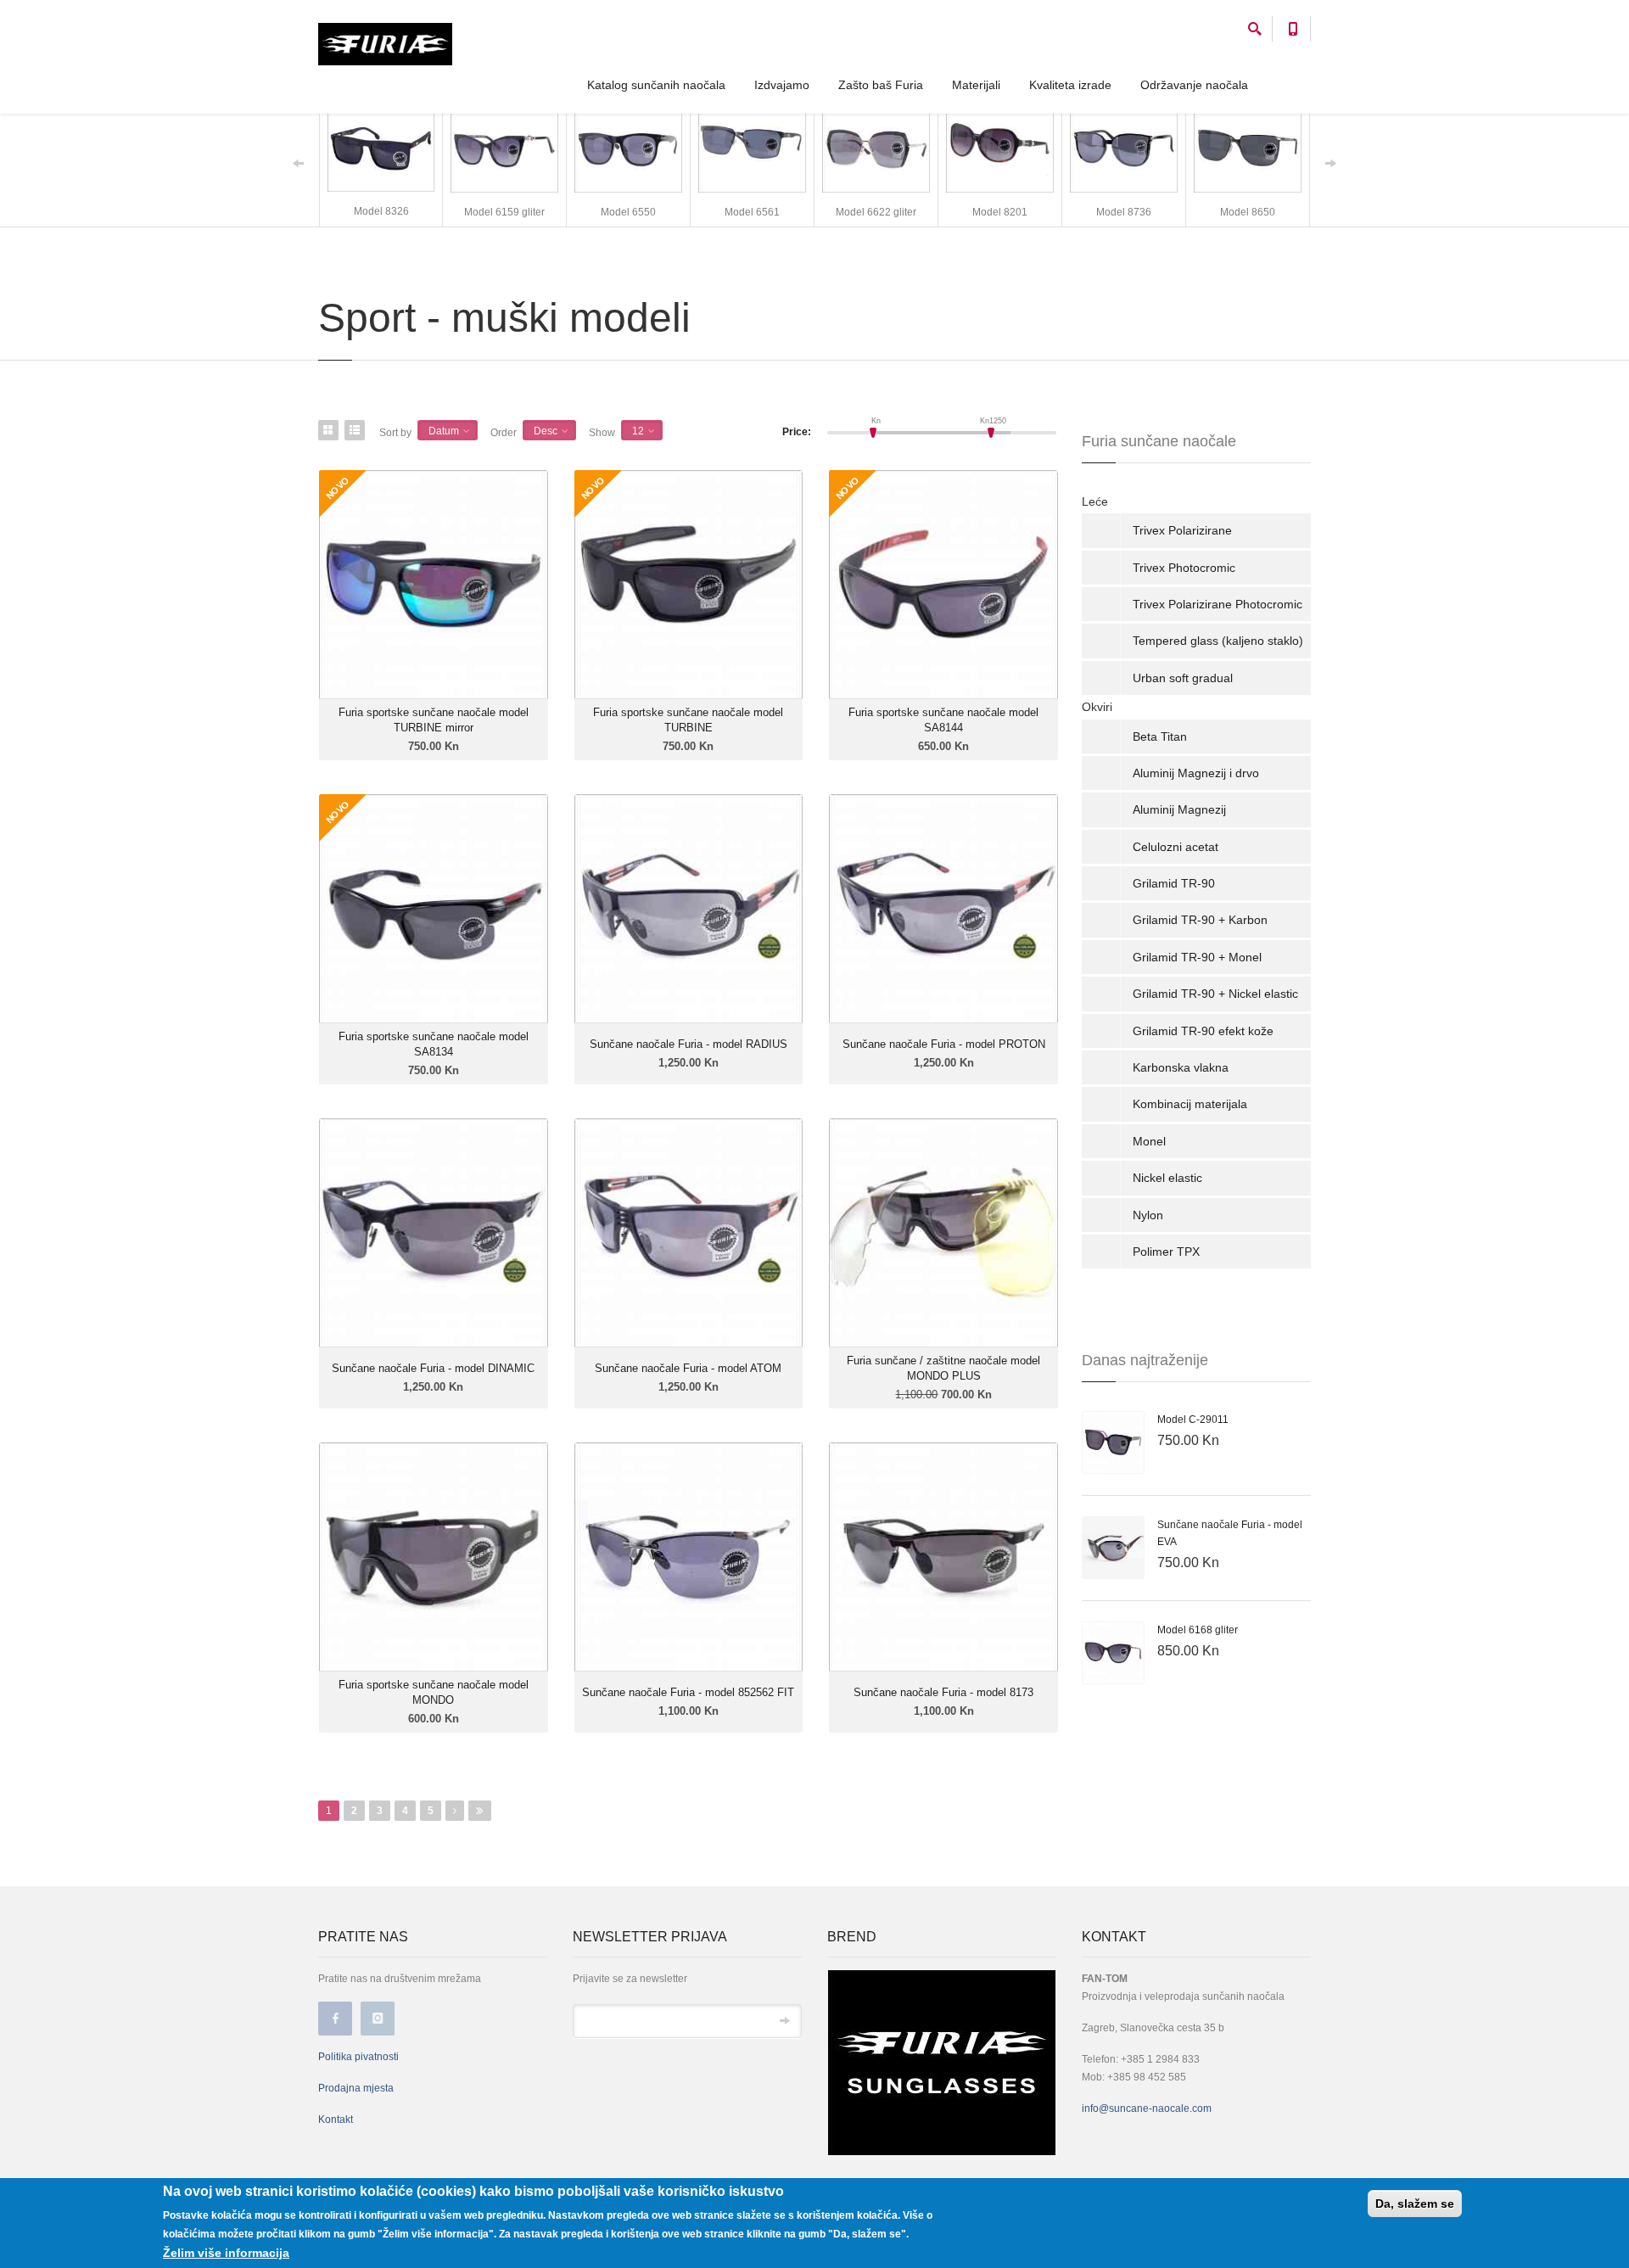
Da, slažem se (1415, 2204)
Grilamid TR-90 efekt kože (1203, 1031)
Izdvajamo (782, 85)
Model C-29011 (1193, 1420)
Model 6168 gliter (1198, 1630)
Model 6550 (628, 212)
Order (504, 433)
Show (602, 433)
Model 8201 (1000, 212)
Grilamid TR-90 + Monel (1197, 957)
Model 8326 (381, 211)
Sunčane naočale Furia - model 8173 (943, 1692)
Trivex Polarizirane (1182, 530)
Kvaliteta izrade (1070, 85)
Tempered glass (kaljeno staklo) (1218, 641)
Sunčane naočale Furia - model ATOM (688, 1368)
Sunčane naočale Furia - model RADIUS (689, 1044)
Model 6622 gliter (876, 212)
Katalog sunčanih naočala (656, 85)
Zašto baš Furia (881, 85)
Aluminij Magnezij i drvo (1196, 773)
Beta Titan (1160, 736)
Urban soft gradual (1183, 678)
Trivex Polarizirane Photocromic (1218, 604)
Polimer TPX (1166, 1252)
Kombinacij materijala (1190, 1104)
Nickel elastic (1167, 1178)
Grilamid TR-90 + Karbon (1200, 920)
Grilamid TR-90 (1174, 883)
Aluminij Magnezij (1179, 809)
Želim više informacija (226, 2253)
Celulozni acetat (1176, 847)
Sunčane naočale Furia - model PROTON (944, 1044)
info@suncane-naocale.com (1147, 2108)
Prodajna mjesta (356, 2088)
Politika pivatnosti (358, 2057)
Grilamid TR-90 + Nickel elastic (1215, 994)
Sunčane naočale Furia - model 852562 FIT (688, 1692)
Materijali (976, 85)
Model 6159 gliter (504, 212)
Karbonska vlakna (1181, 1067)
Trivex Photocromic (1184, 568)
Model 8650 (1248, 212)
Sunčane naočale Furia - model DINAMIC (433, 1368)
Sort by (395, 433)
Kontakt (336, 2120)
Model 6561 (752, 212)
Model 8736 (1124, 212)
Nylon (1148, 1215)
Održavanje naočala (1194, 85)
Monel (1149, 1141)
